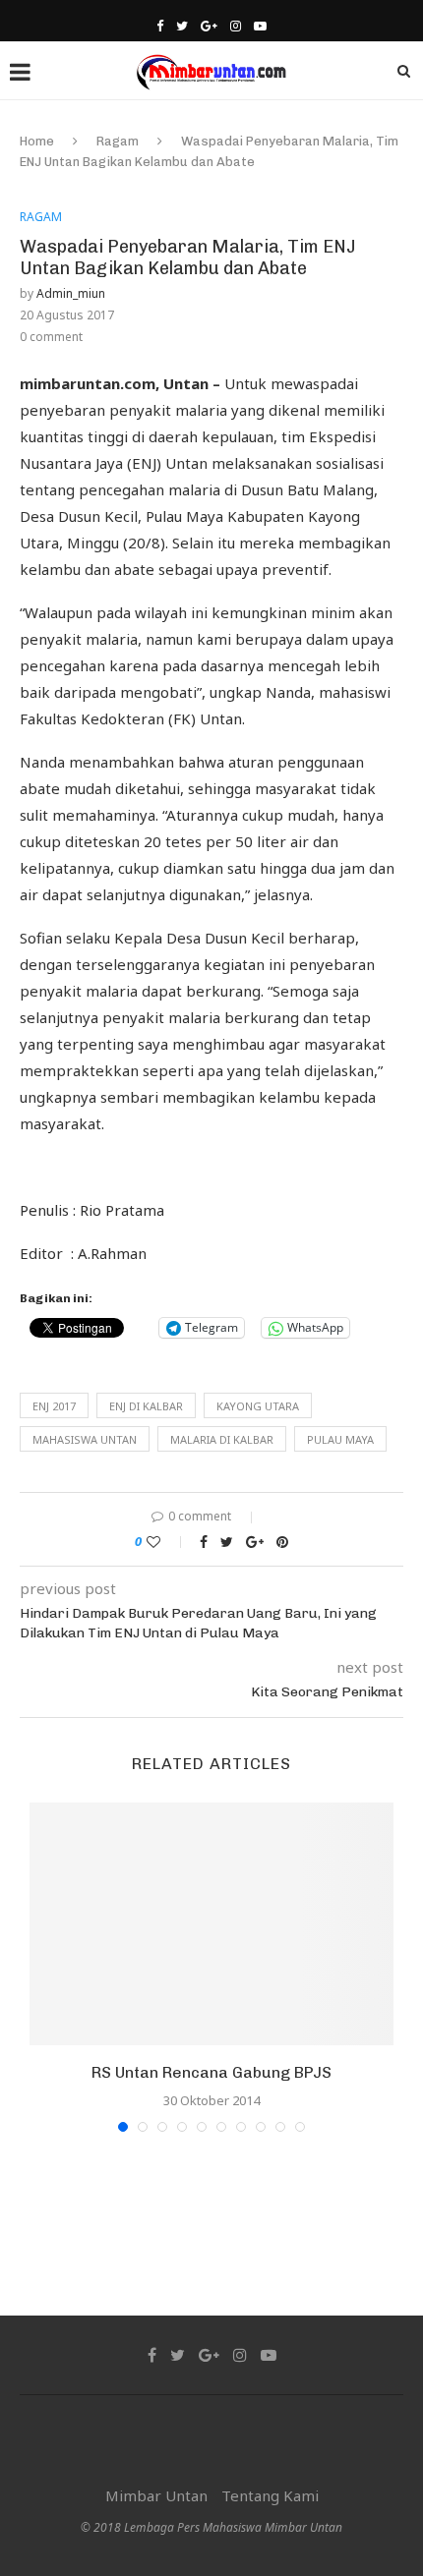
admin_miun (71, 293)
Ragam (118, 141)
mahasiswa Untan (85, 1439)
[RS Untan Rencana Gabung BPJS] (211, 1924)
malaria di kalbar (222, 1439)
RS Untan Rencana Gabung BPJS (211, 2072)
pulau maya (340, 1439)
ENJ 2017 (54, 1406)
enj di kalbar (146, 1406)
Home (37, 141)
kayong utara (258, 1406)
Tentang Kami (270, 2495)
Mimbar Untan (156, 2495)
